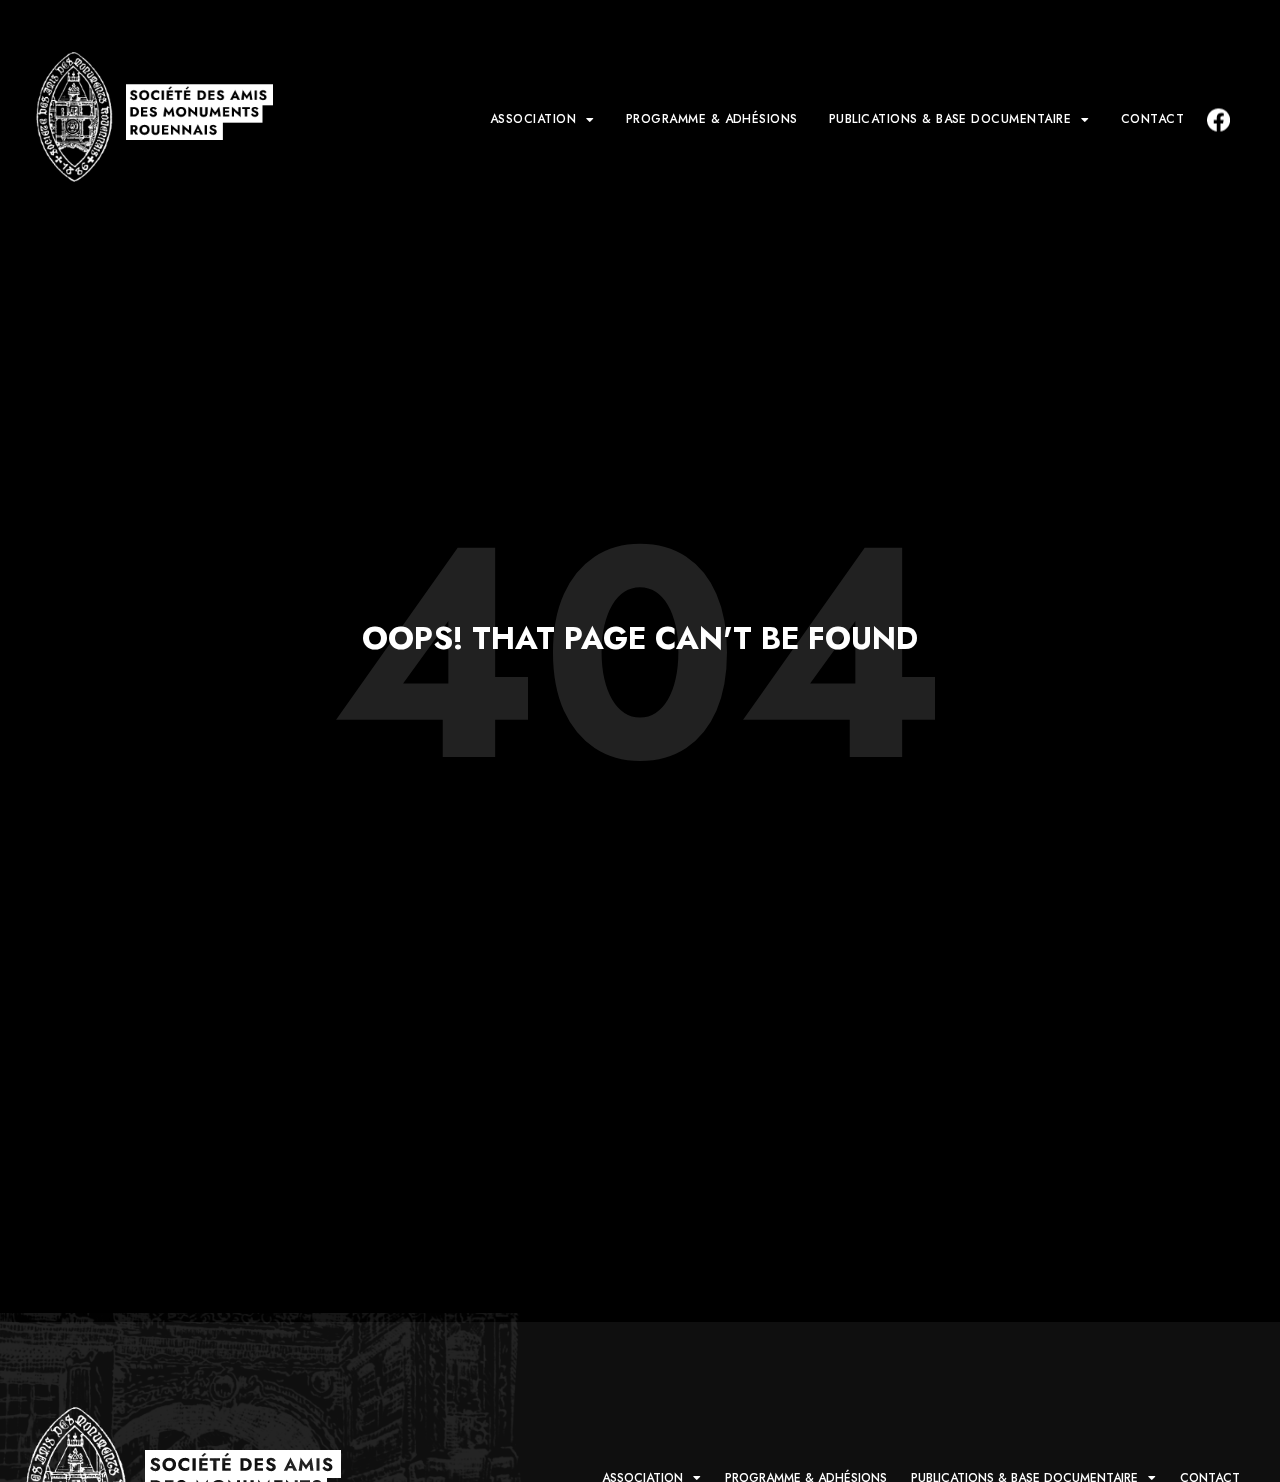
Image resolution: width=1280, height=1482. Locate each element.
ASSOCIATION (533, 119)
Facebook (1217, 119)
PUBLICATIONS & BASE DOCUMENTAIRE (950, 119)
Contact (1152, 119)
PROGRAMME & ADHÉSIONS (712, 119)
